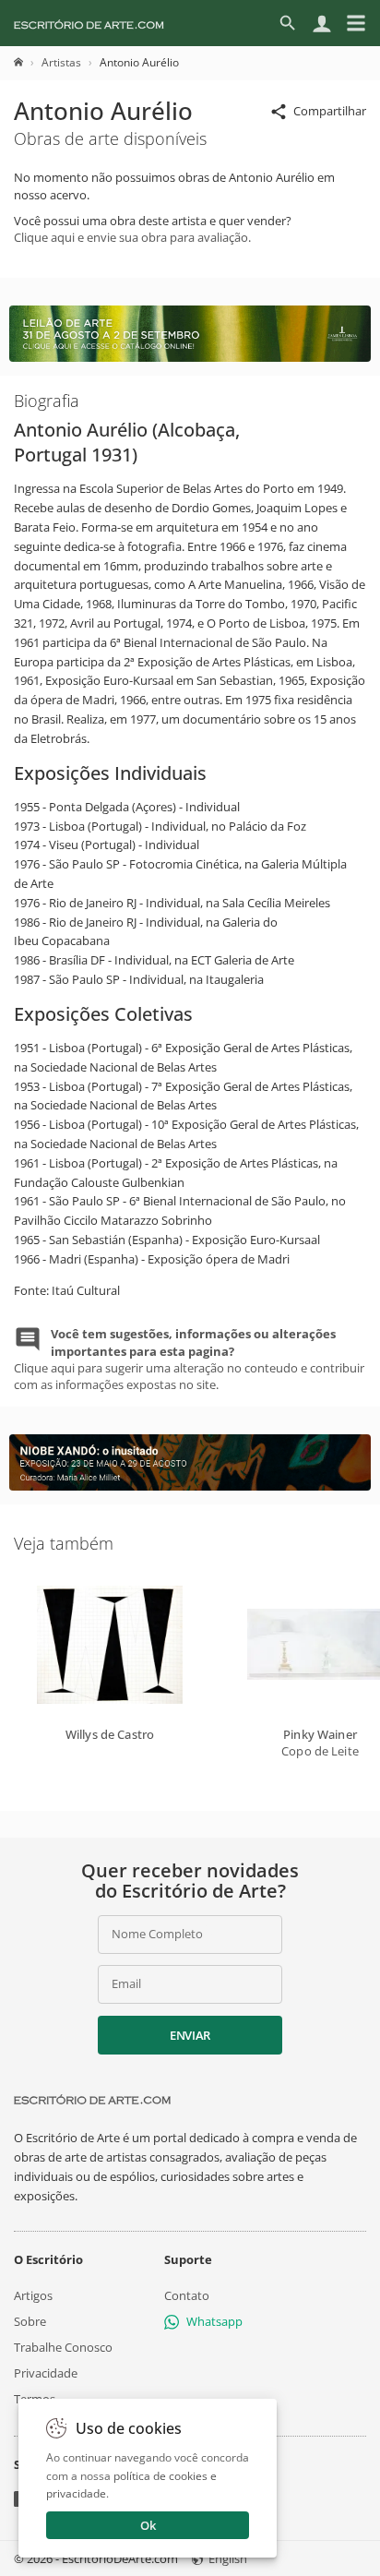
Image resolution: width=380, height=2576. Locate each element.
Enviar (190, 2035)
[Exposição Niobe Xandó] (190, 1486)
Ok (148, 2525)
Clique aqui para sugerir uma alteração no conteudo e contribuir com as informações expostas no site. (189, 1359)
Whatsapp (214, 2321)
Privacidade (46, 2373)
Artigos (33, 2295)
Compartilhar (330, 111)
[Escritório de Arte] (89, 23)
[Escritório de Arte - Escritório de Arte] (92, 2100)
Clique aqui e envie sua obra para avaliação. (132, 237)
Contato (187, 2295)
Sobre (30, 2321)
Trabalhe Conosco (63, 2347)
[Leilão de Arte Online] (190, 357)
